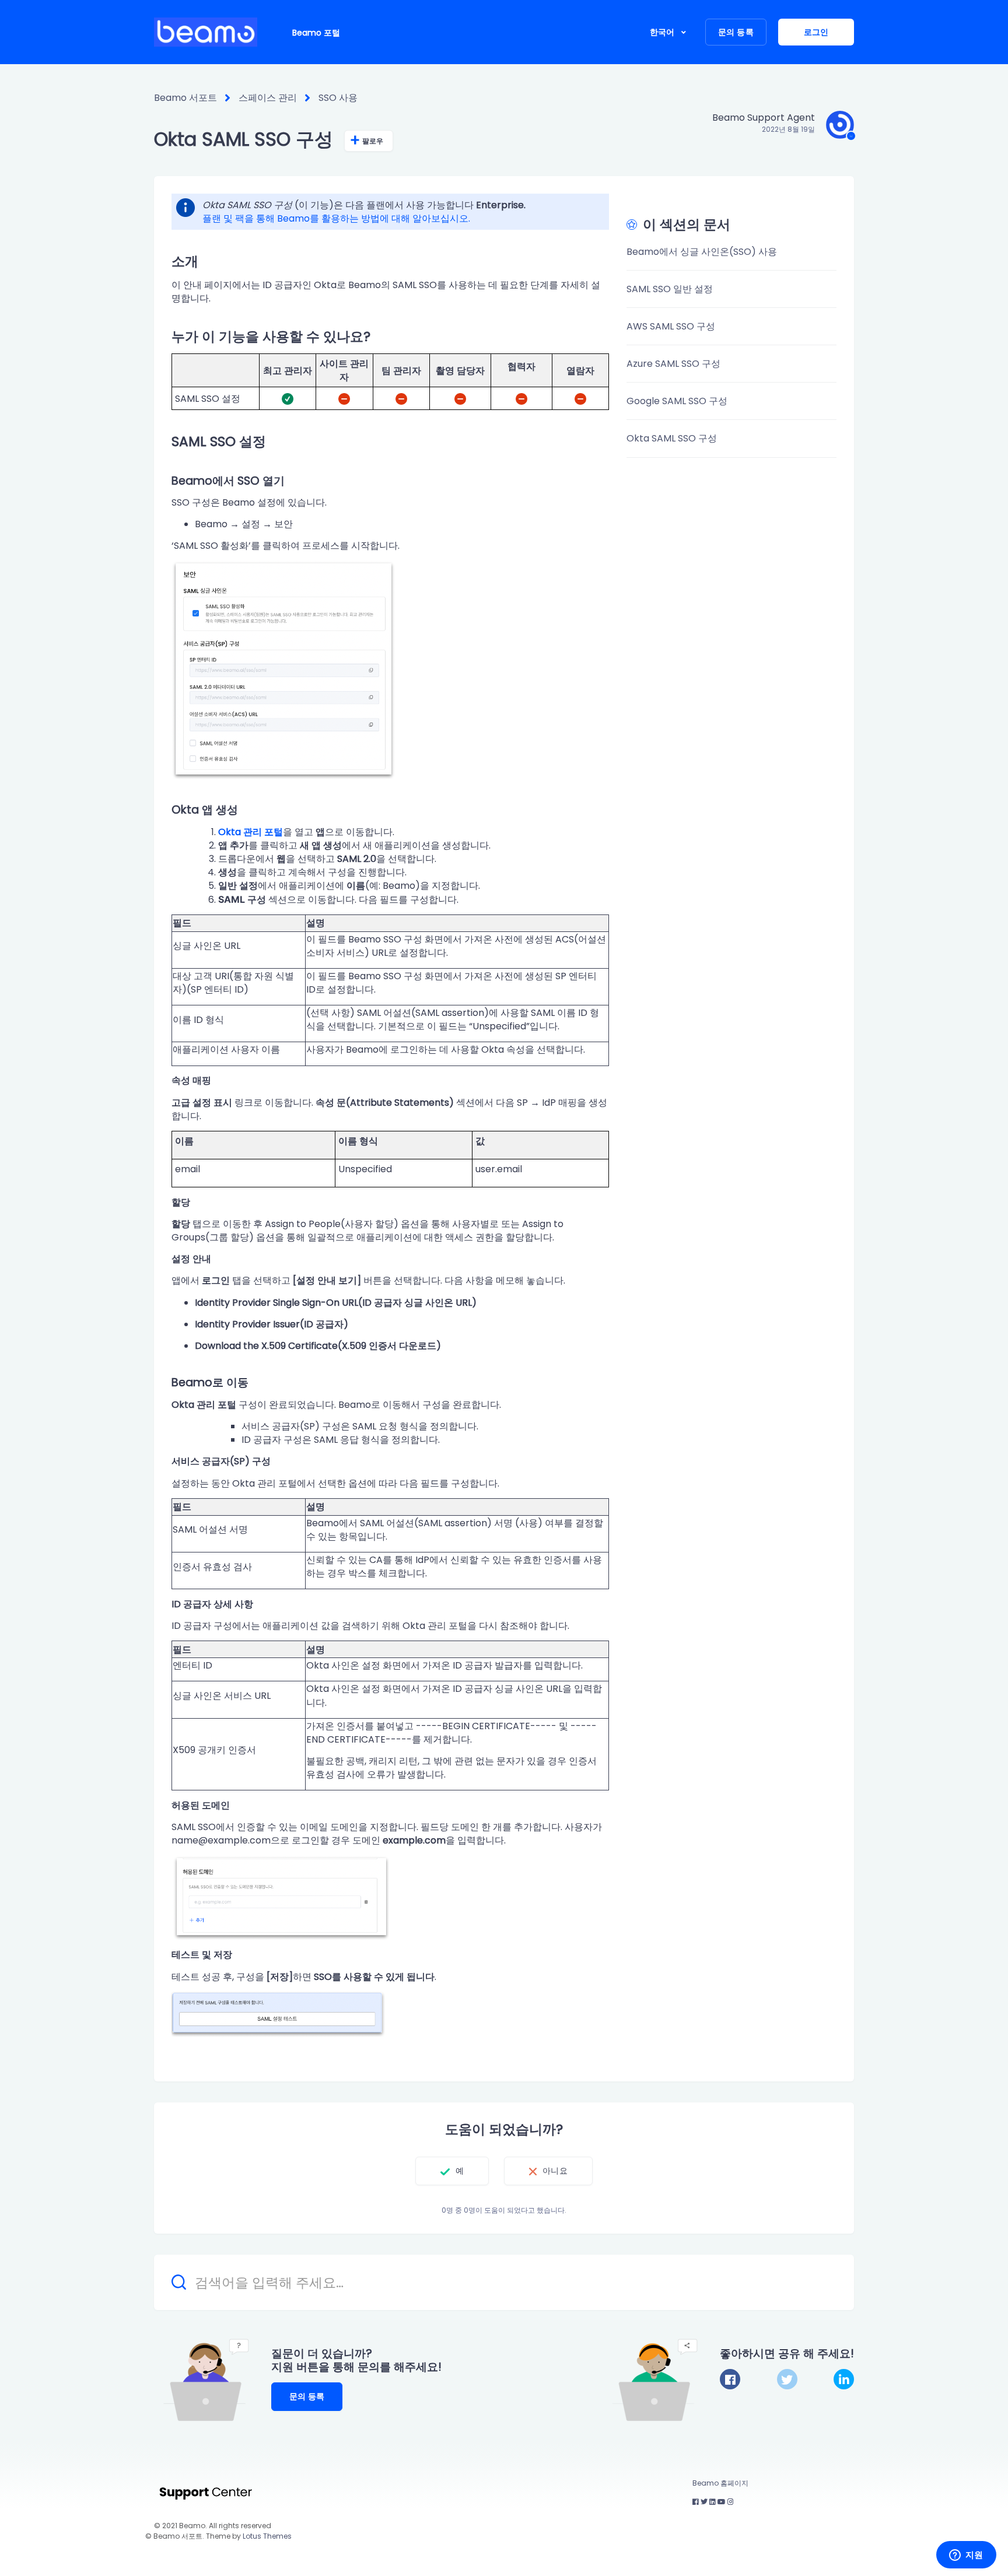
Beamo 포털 (316, 33)
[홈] (206, 32)
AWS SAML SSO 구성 (671, 326)
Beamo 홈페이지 (720, 2483)
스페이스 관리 (268, 98)
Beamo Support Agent (764, 118)
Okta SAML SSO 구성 (672, 438)
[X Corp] (787, 2379)
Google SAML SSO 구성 (677, 401)
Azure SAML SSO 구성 (673, 364)
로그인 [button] (816, 32)
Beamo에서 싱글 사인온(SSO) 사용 (702, 252)
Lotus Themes (267, 2536)
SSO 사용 (338, 98)
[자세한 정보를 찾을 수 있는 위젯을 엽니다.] (966, 2556)
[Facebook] (730, 2379)
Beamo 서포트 (185, 98)
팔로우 (373, 141)
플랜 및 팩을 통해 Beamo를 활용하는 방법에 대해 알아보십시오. (336, 218)
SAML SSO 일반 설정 (670, 289)
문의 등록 (736, 32)
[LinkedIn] (844, 2379)
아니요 (555, 2171)
